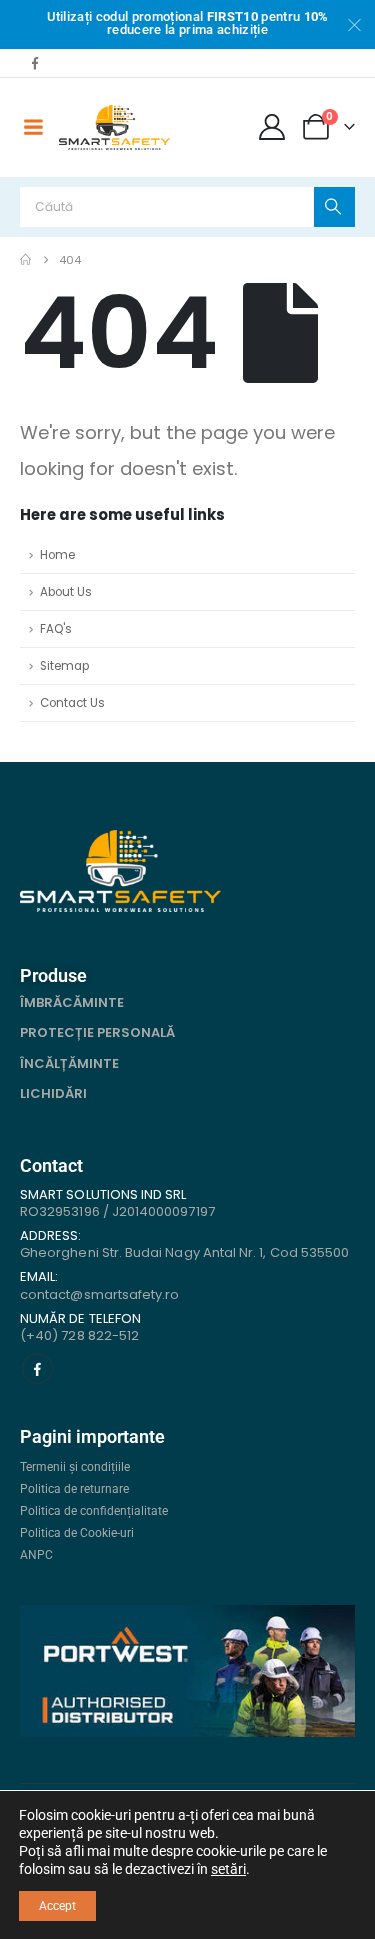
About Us (66, 592)
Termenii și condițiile (75, 1467)
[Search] (334, 207)
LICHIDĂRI (53, 1093)
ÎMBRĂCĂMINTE (72, 1002)
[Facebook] (35, 63)
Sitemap (64, 666)
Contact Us (72, 703)
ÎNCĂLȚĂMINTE (69, 1063)
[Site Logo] (114, 127)
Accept (57, 1906)
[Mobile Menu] (33, 127)
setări (228, 1869)
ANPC (36, 1555)
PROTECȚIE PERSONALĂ (97, 1032)
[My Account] (272, 127)
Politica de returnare (74, 1489)
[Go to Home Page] (25, 260)
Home (57, 555)
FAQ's (56, 629)
